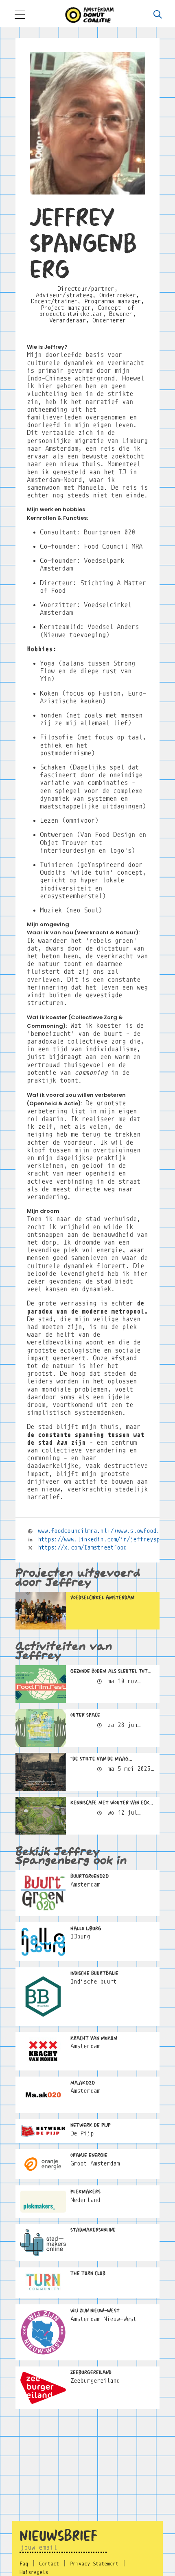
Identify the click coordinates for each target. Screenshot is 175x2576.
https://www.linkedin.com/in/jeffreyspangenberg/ (103, 1539)
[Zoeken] (157, 15)
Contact (49, 2564)
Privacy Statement (94, 2564)
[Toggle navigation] (20, 15)
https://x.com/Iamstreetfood (82, 1547)
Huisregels (34, 2572)
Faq (24, 2564)
